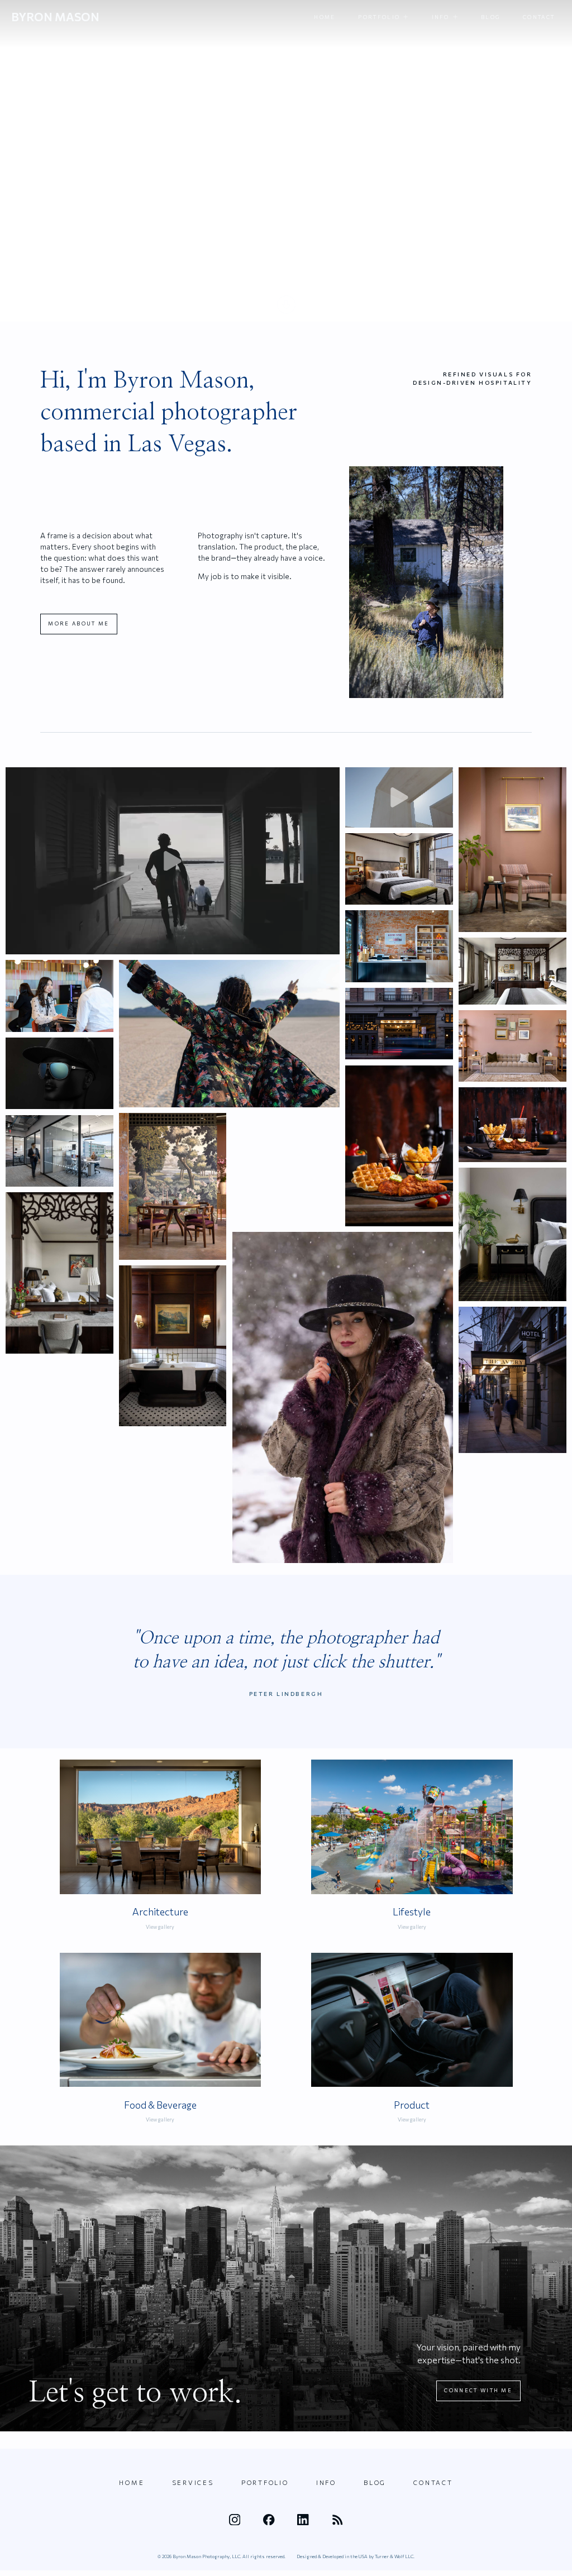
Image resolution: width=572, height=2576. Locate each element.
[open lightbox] (173, 861)
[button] (383, 17)
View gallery (160, 1927)
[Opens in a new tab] (235, 2520)
